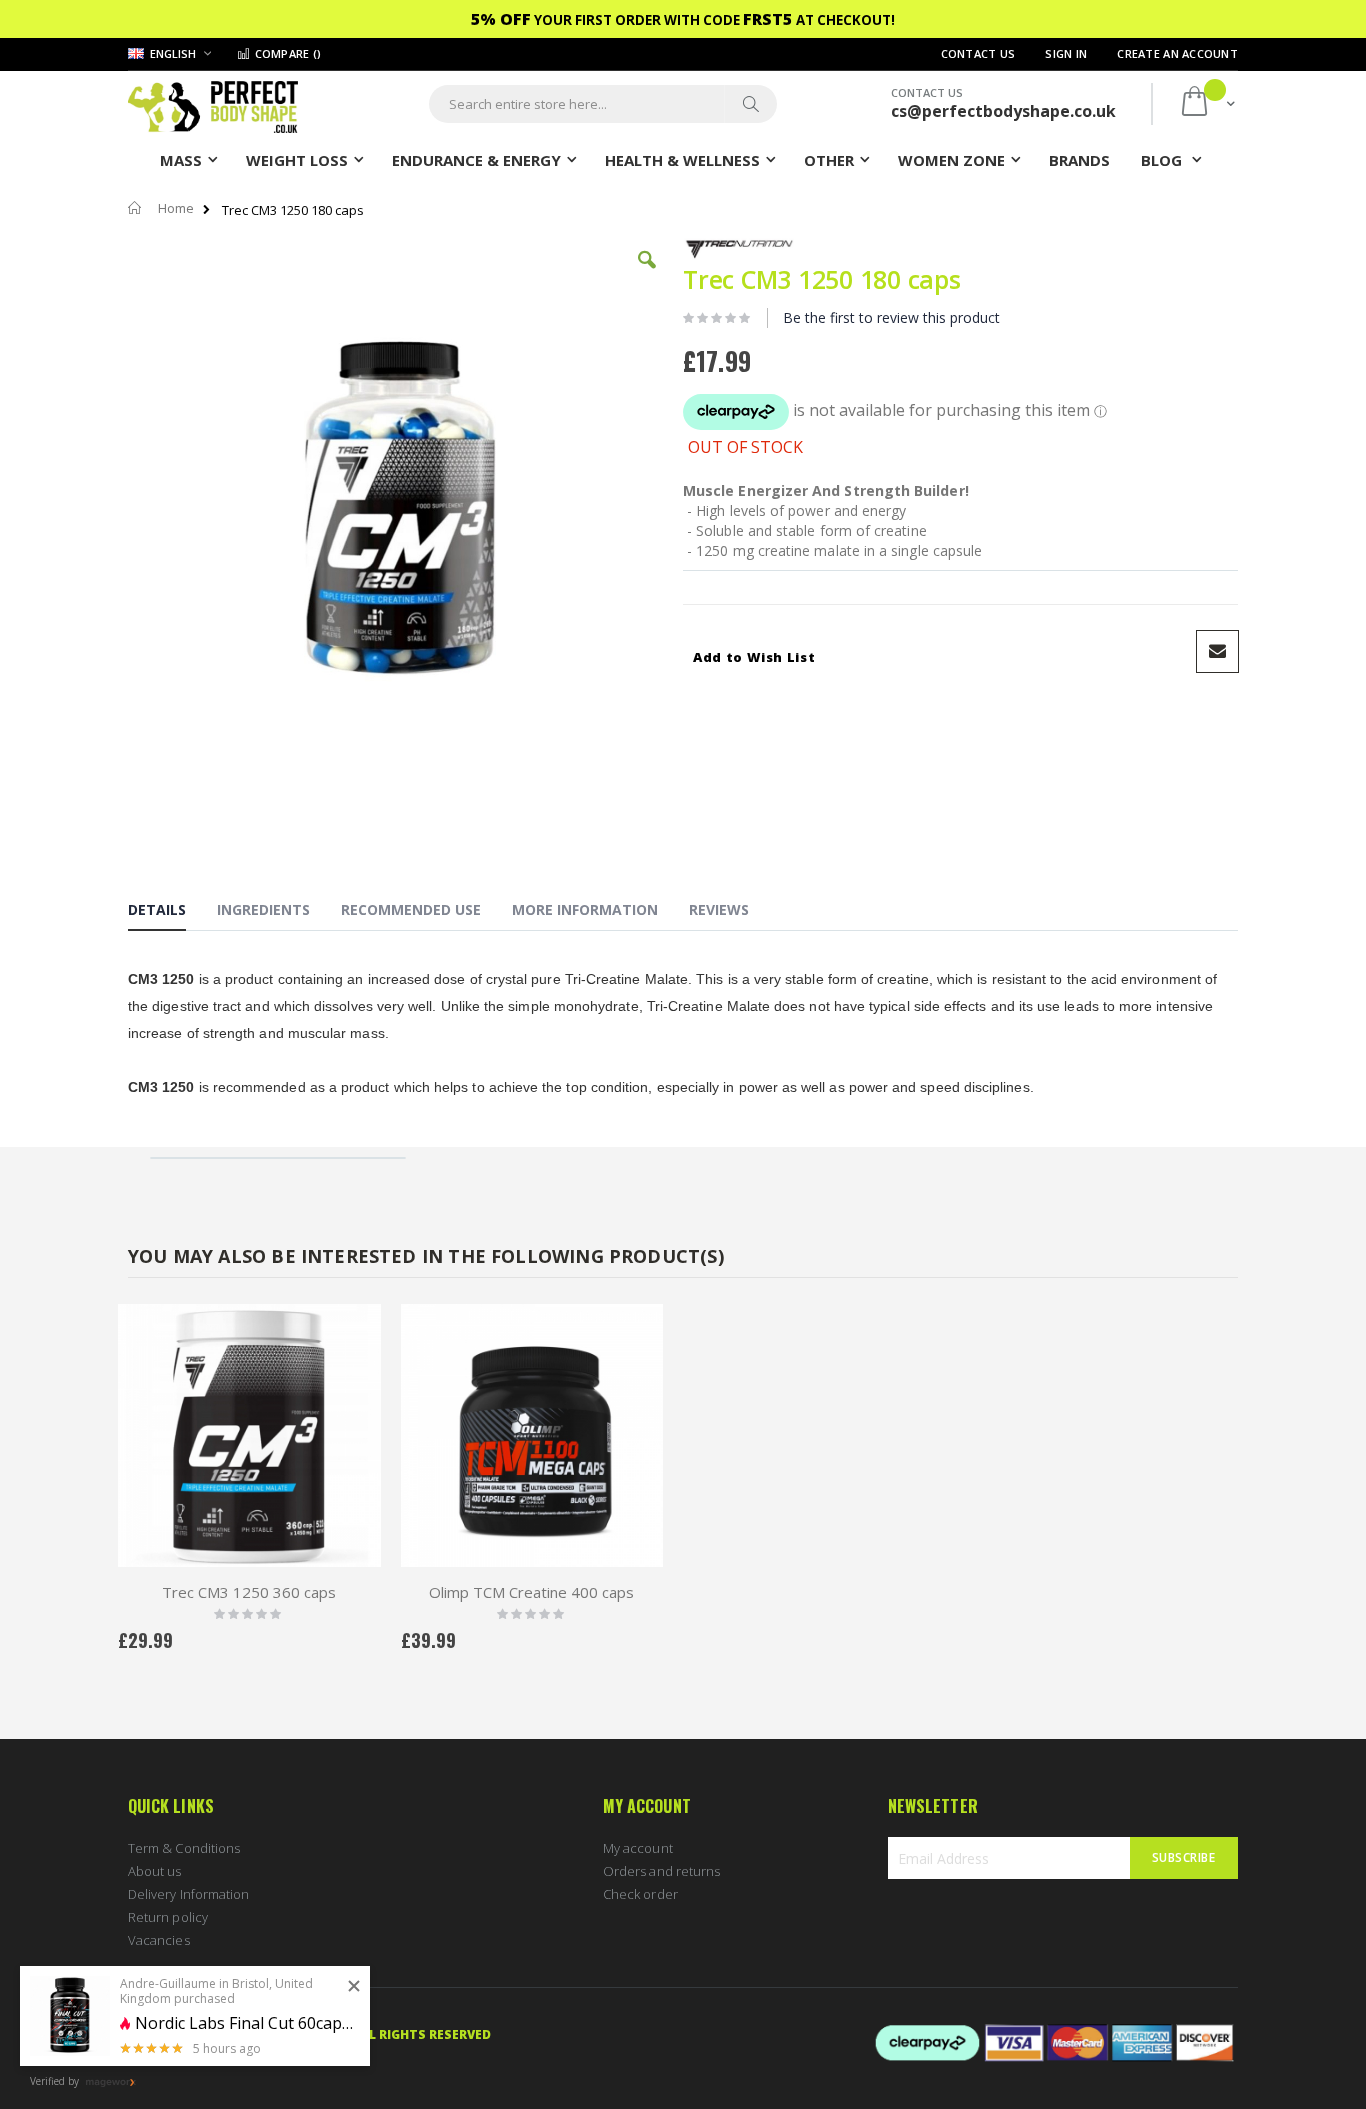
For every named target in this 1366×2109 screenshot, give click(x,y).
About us (155, 1871)
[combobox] (603, 104)
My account (638, 1848)
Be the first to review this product (891, 317)
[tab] (172, 913)
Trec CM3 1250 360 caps (249, 1592)
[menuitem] (1079, 159)
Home (176, 208)
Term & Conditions (184, 1848)
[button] (647, 275)
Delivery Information (188, 1894)
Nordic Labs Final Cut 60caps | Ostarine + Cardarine (245, 2023)
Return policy (168, 1917)
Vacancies (159, 1940)
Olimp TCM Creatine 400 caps (531, 1592)
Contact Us (978, 53)
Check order (640, 1894)
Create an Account (1177, 53)
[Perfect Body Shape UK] (213, 104)
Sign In (1066, 53)
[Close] (354, 1987)
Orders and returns (661, 1871)
